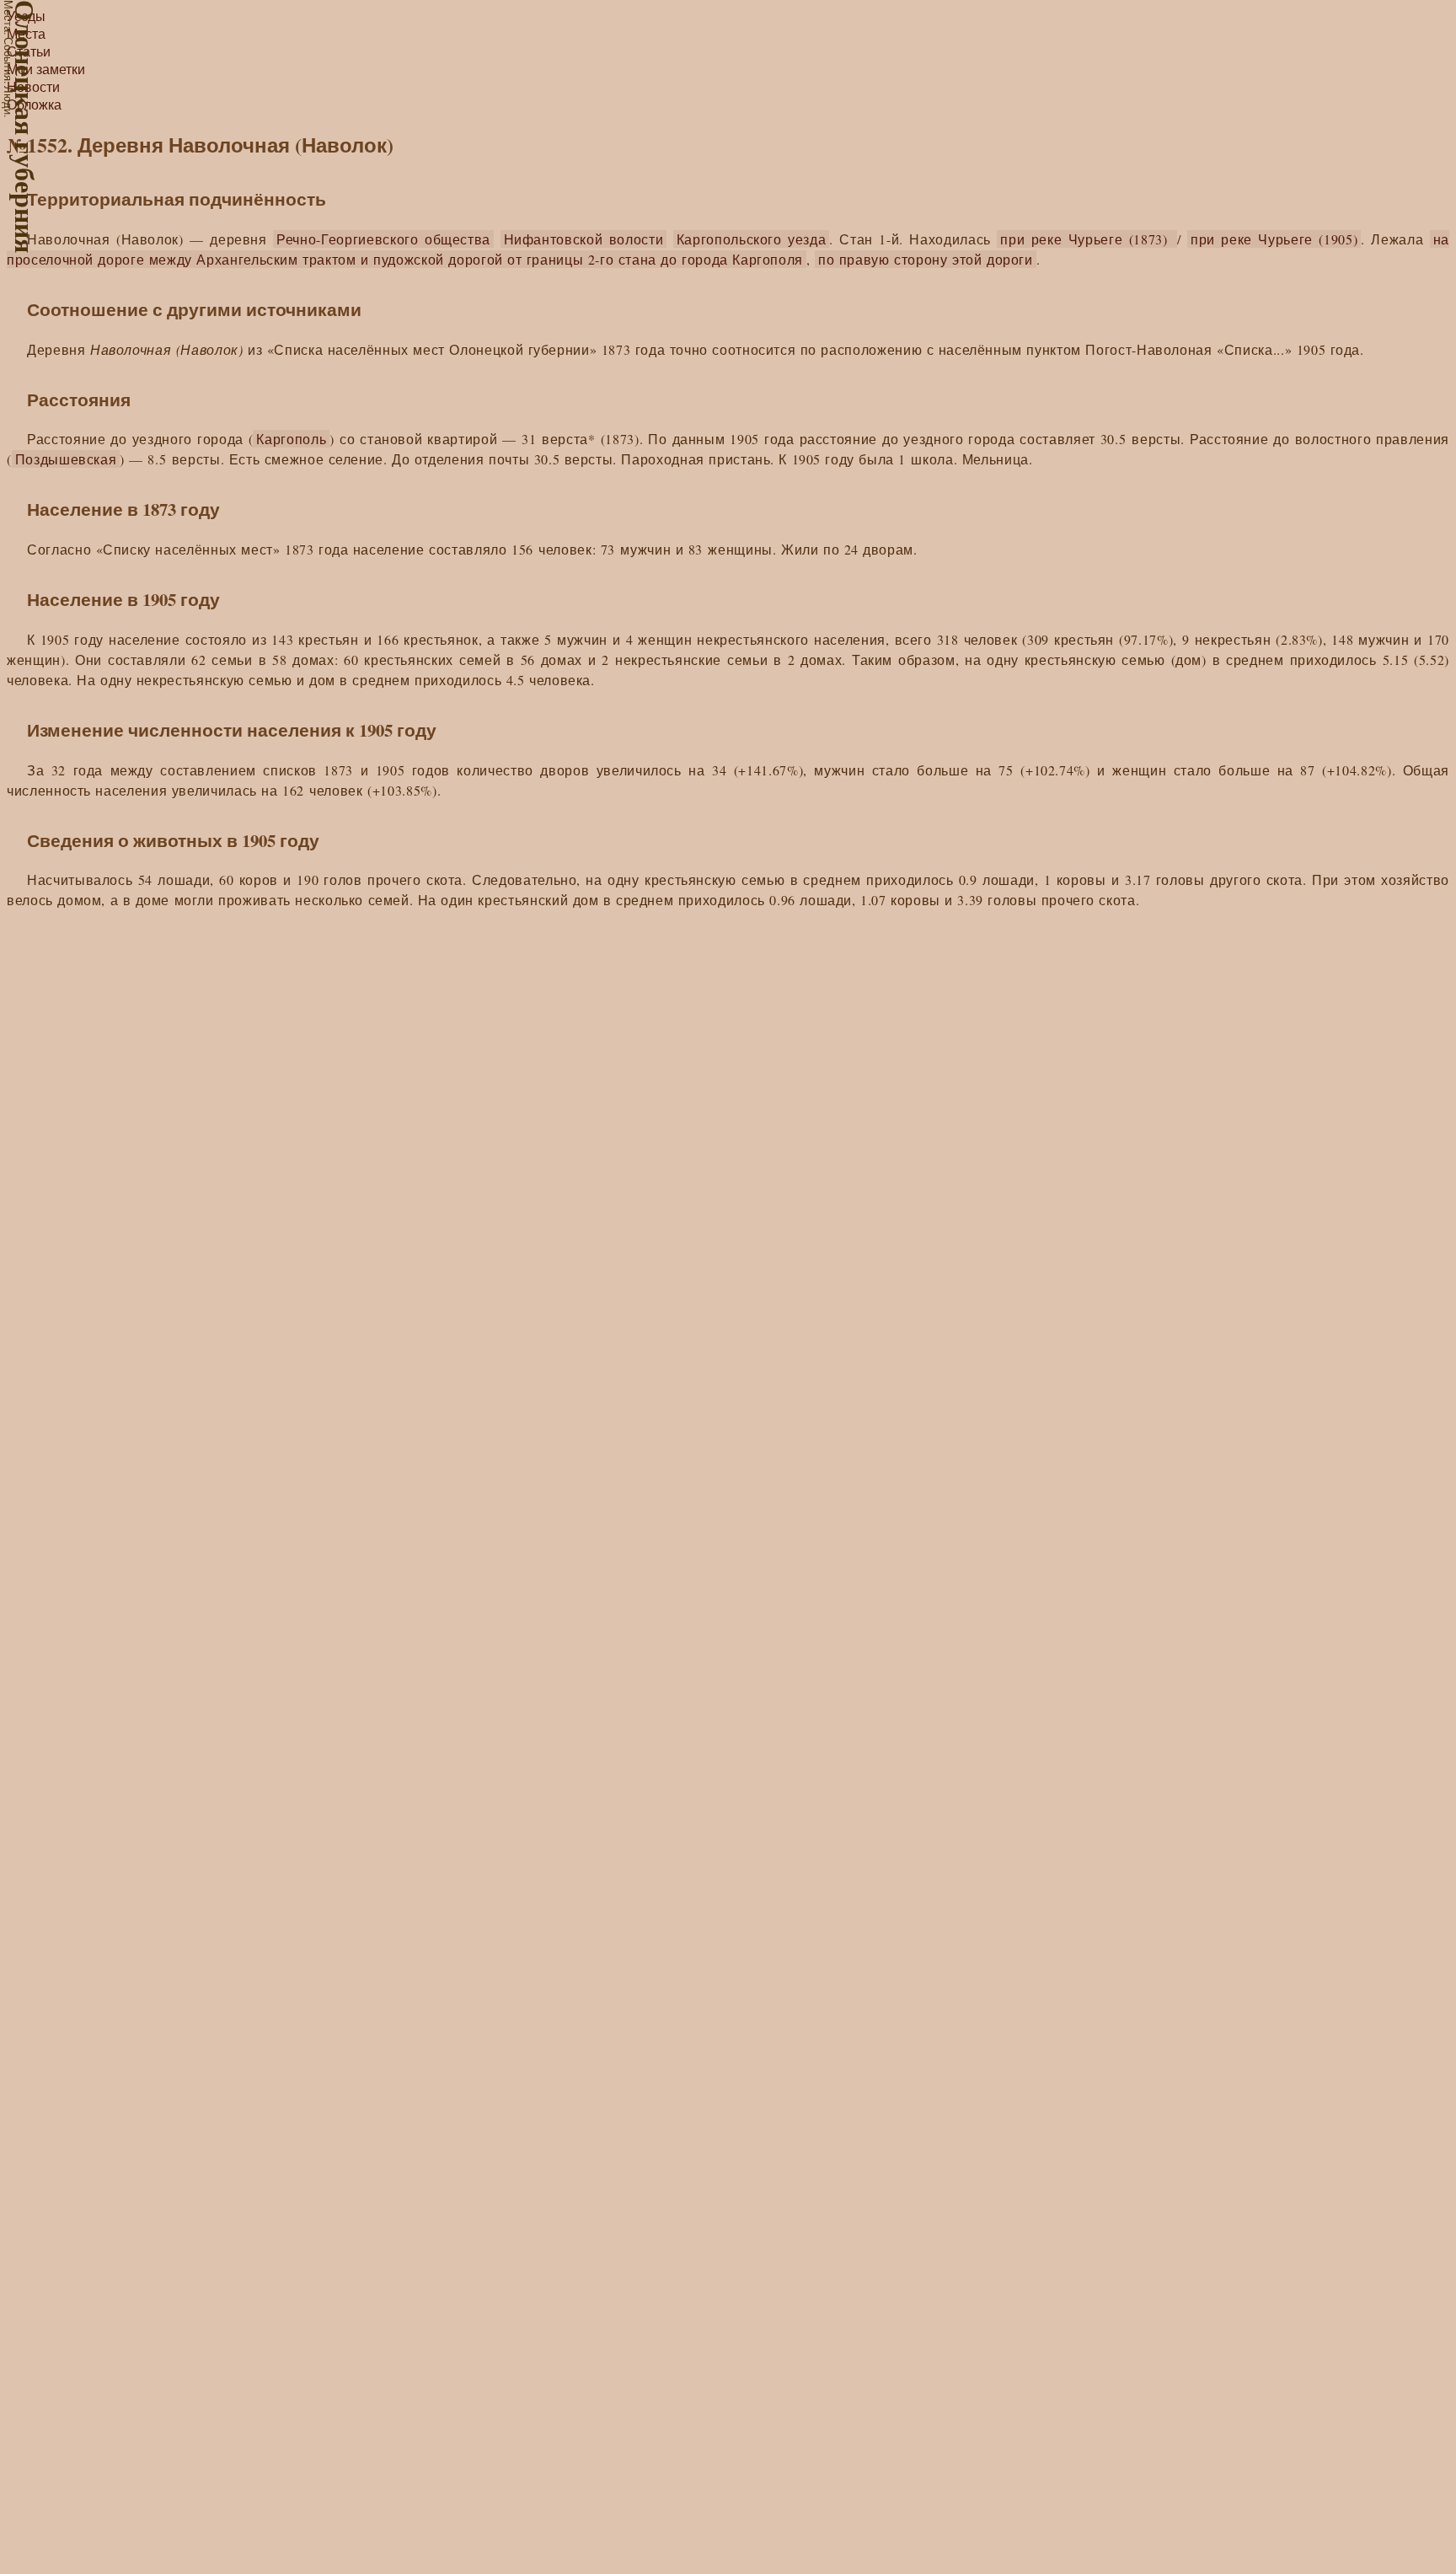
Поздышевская (66, 459)
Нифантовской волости (584, 239)
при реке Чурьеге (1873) (1087, 239)
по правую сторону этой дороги (926, 259)
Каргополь (291, 439)
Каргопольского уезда (752, 239)
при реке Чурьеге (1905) (1274, 239)
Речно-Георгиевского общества (383, 239)
